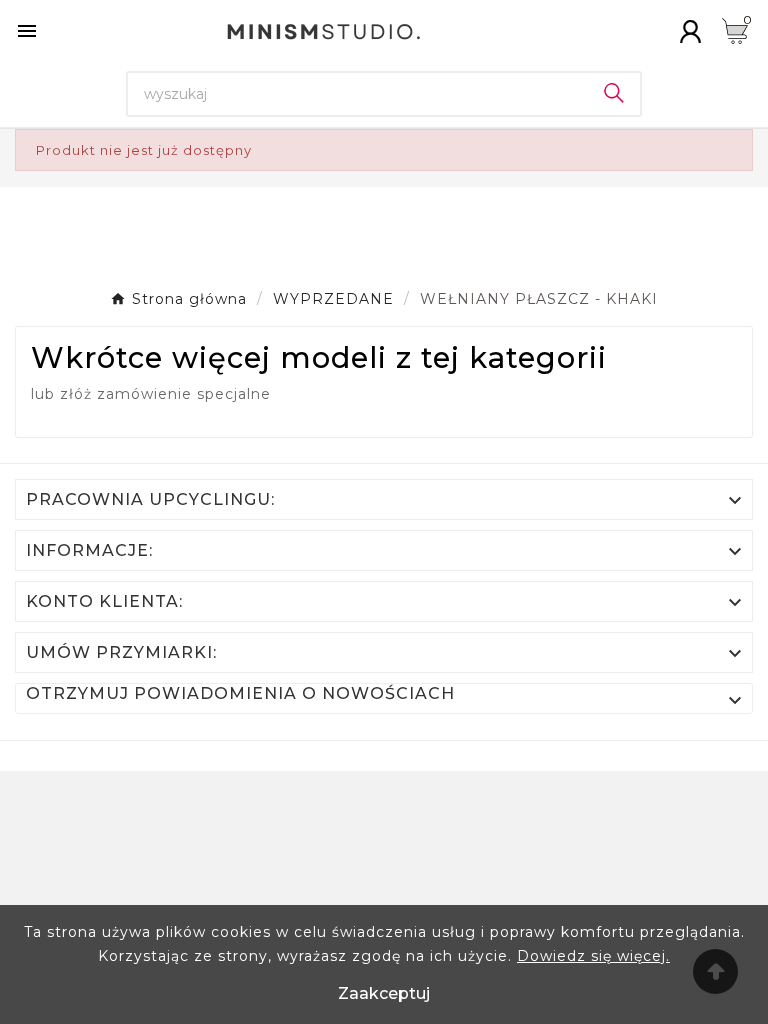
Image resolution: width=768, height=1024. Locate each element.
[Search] (614, 93)
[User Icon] (690, 31)
